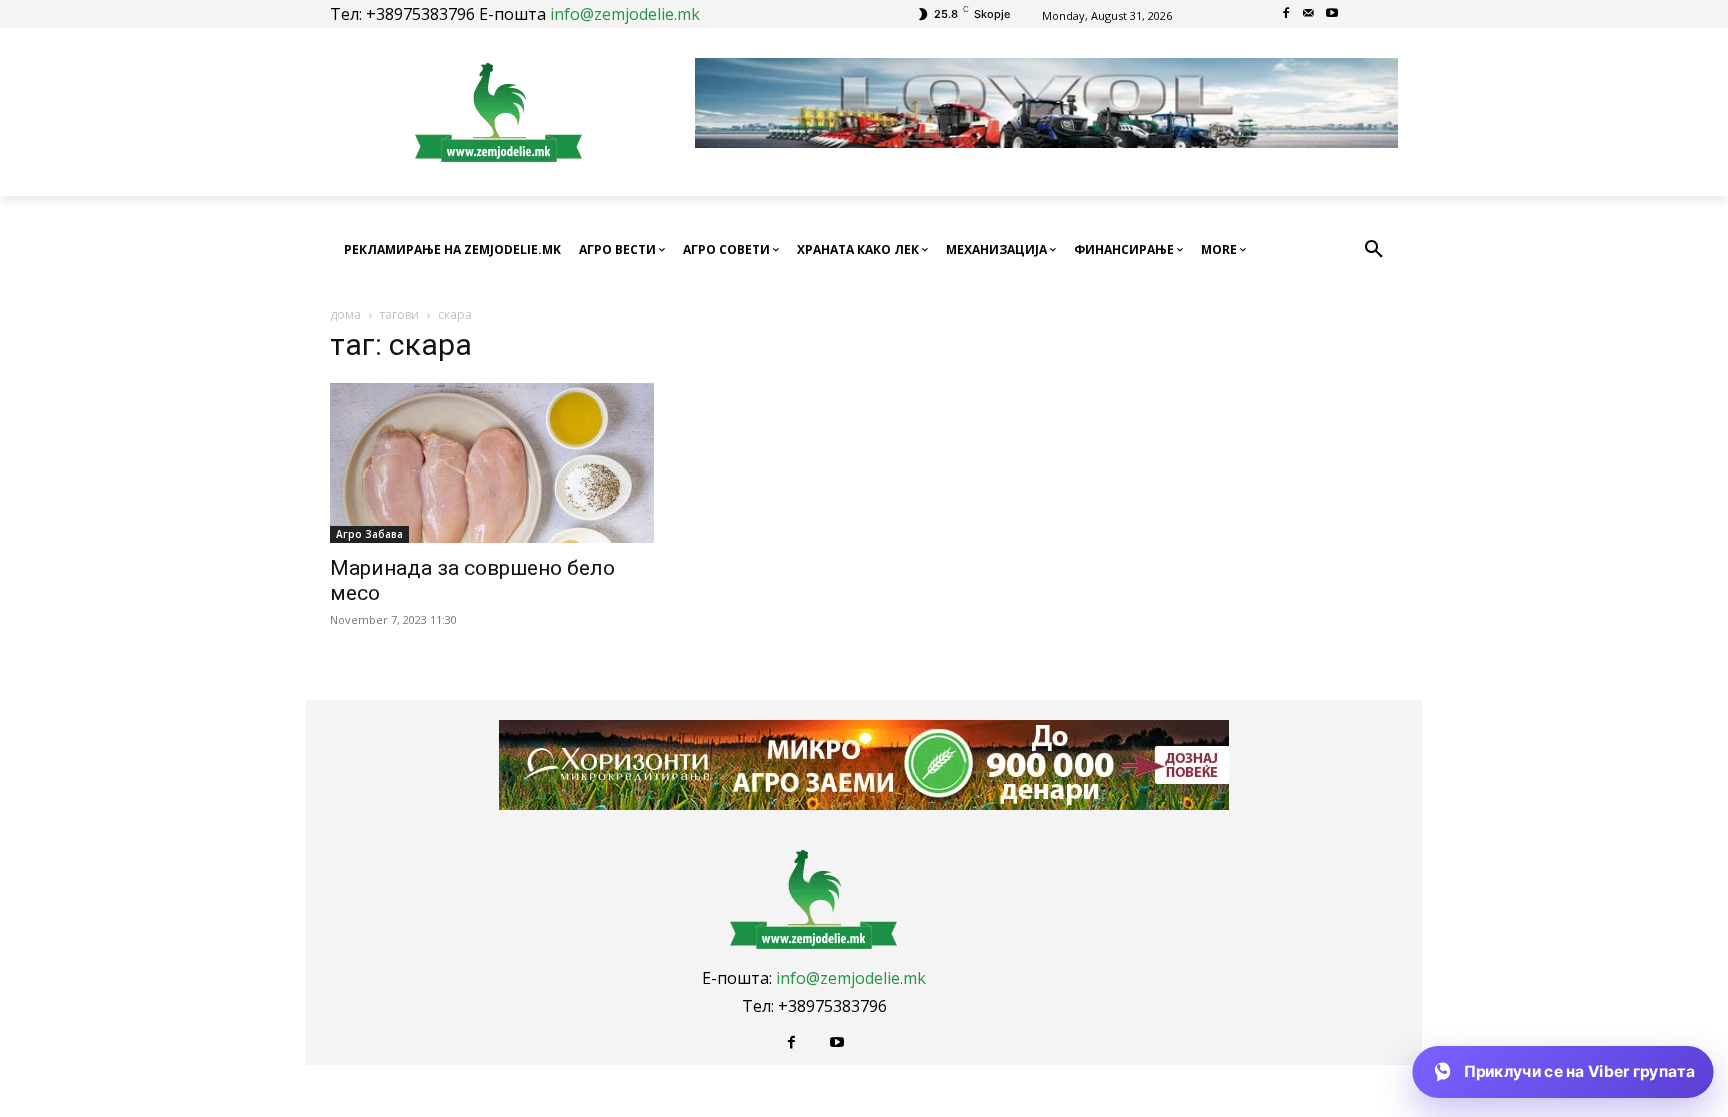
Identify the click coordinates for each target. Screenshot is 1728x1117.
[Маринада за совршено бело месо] (492, 463)
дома (345, 314)
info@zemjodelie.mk (625, 14)
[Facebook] (1286, 14)
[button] (1374, 250)
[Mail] (1309, 14)
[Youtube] (1331, 14)
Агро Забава (369, 534)
